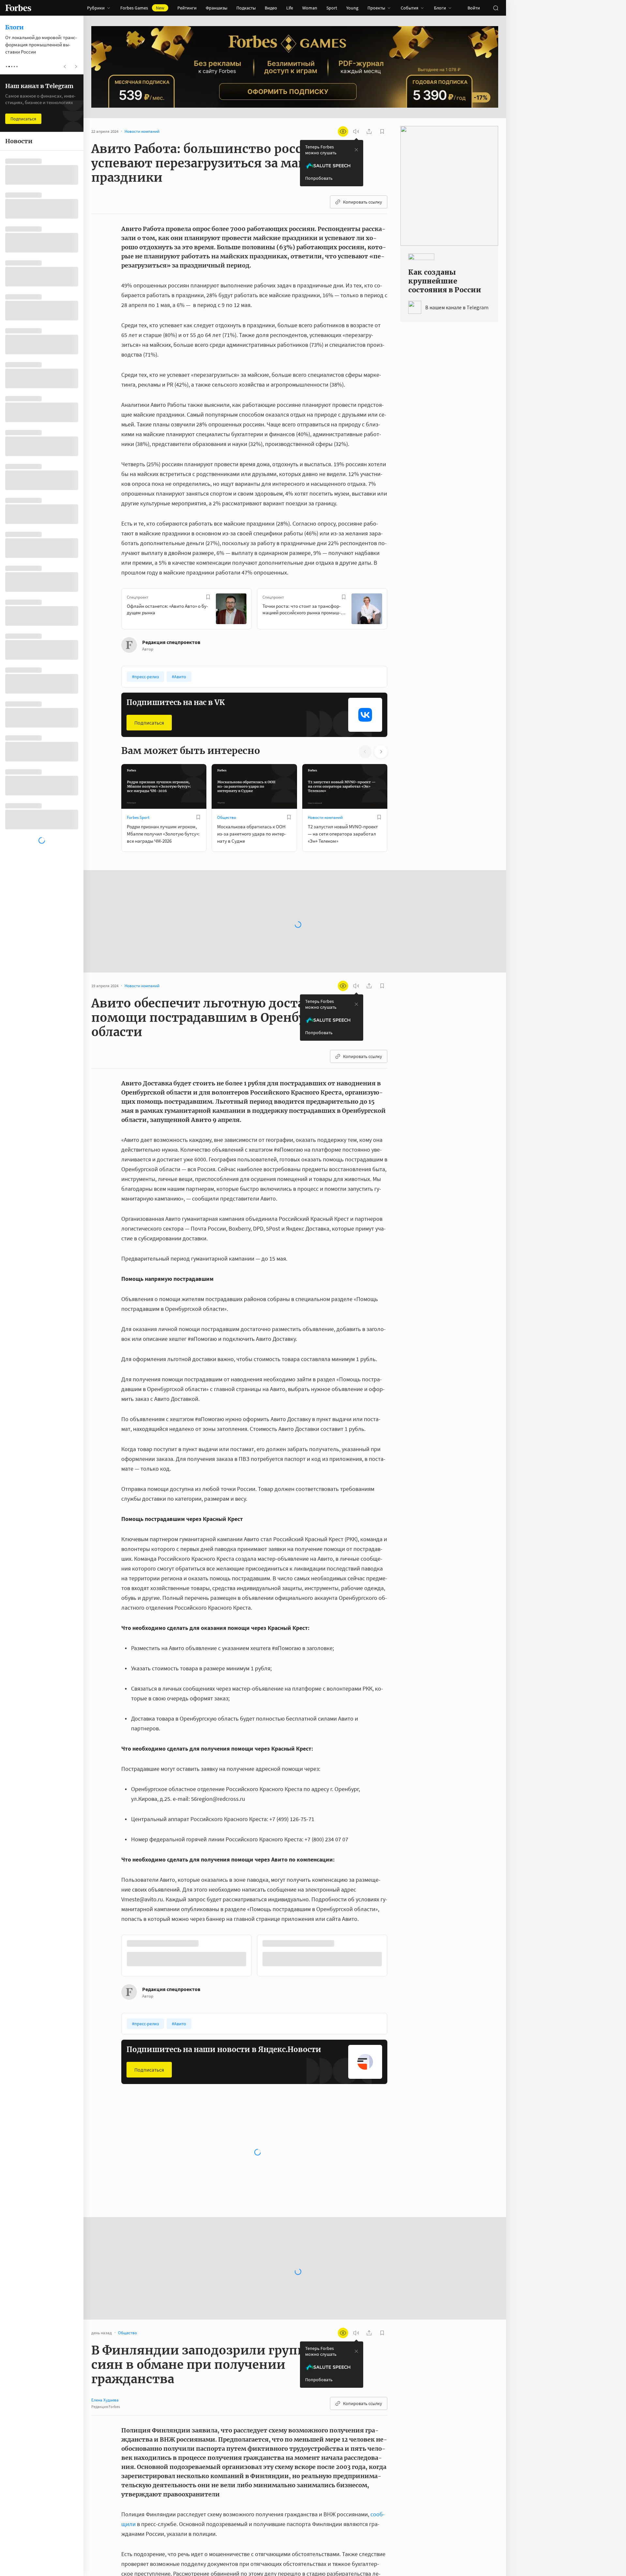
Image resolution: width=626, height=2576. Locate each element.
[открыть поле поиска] (496, 8)
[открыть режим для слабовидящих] (343, 131)
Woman (310, 8)
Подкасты (246, 8)
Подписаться (149, 723)
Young (352, 8)
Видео (271, 8)
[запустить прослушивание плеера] (356, 131)
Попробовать (319, 178)
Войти (474, 8)
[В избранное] (208, 597)
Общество (227, 817)
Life (290, 8)
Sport (332, 8)
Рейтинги (187, 8)
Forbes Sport (138, 817)
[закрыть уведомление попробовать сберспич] (356, 150)
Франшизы (216, 8)
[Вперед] (398, 610)
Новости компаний (325, 817)
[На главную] (18, 8)
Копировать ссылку (363, 202)
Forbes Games (142, 8)
